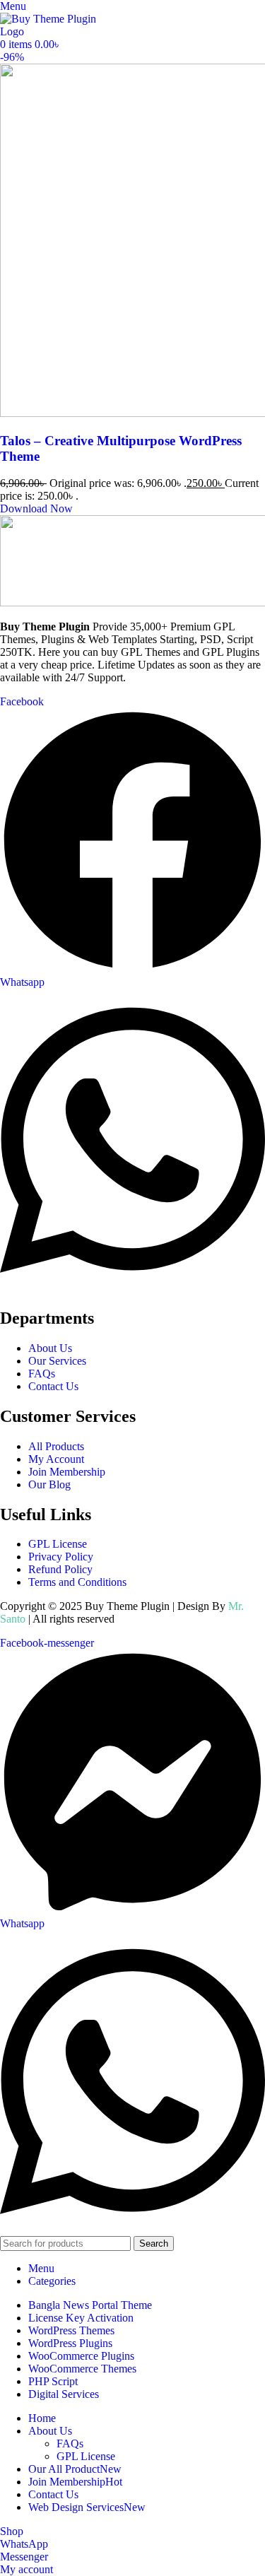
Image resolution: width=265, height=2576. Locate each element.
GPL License (86, 2456)
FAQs (70, 2443)
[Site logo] (49, 31)
